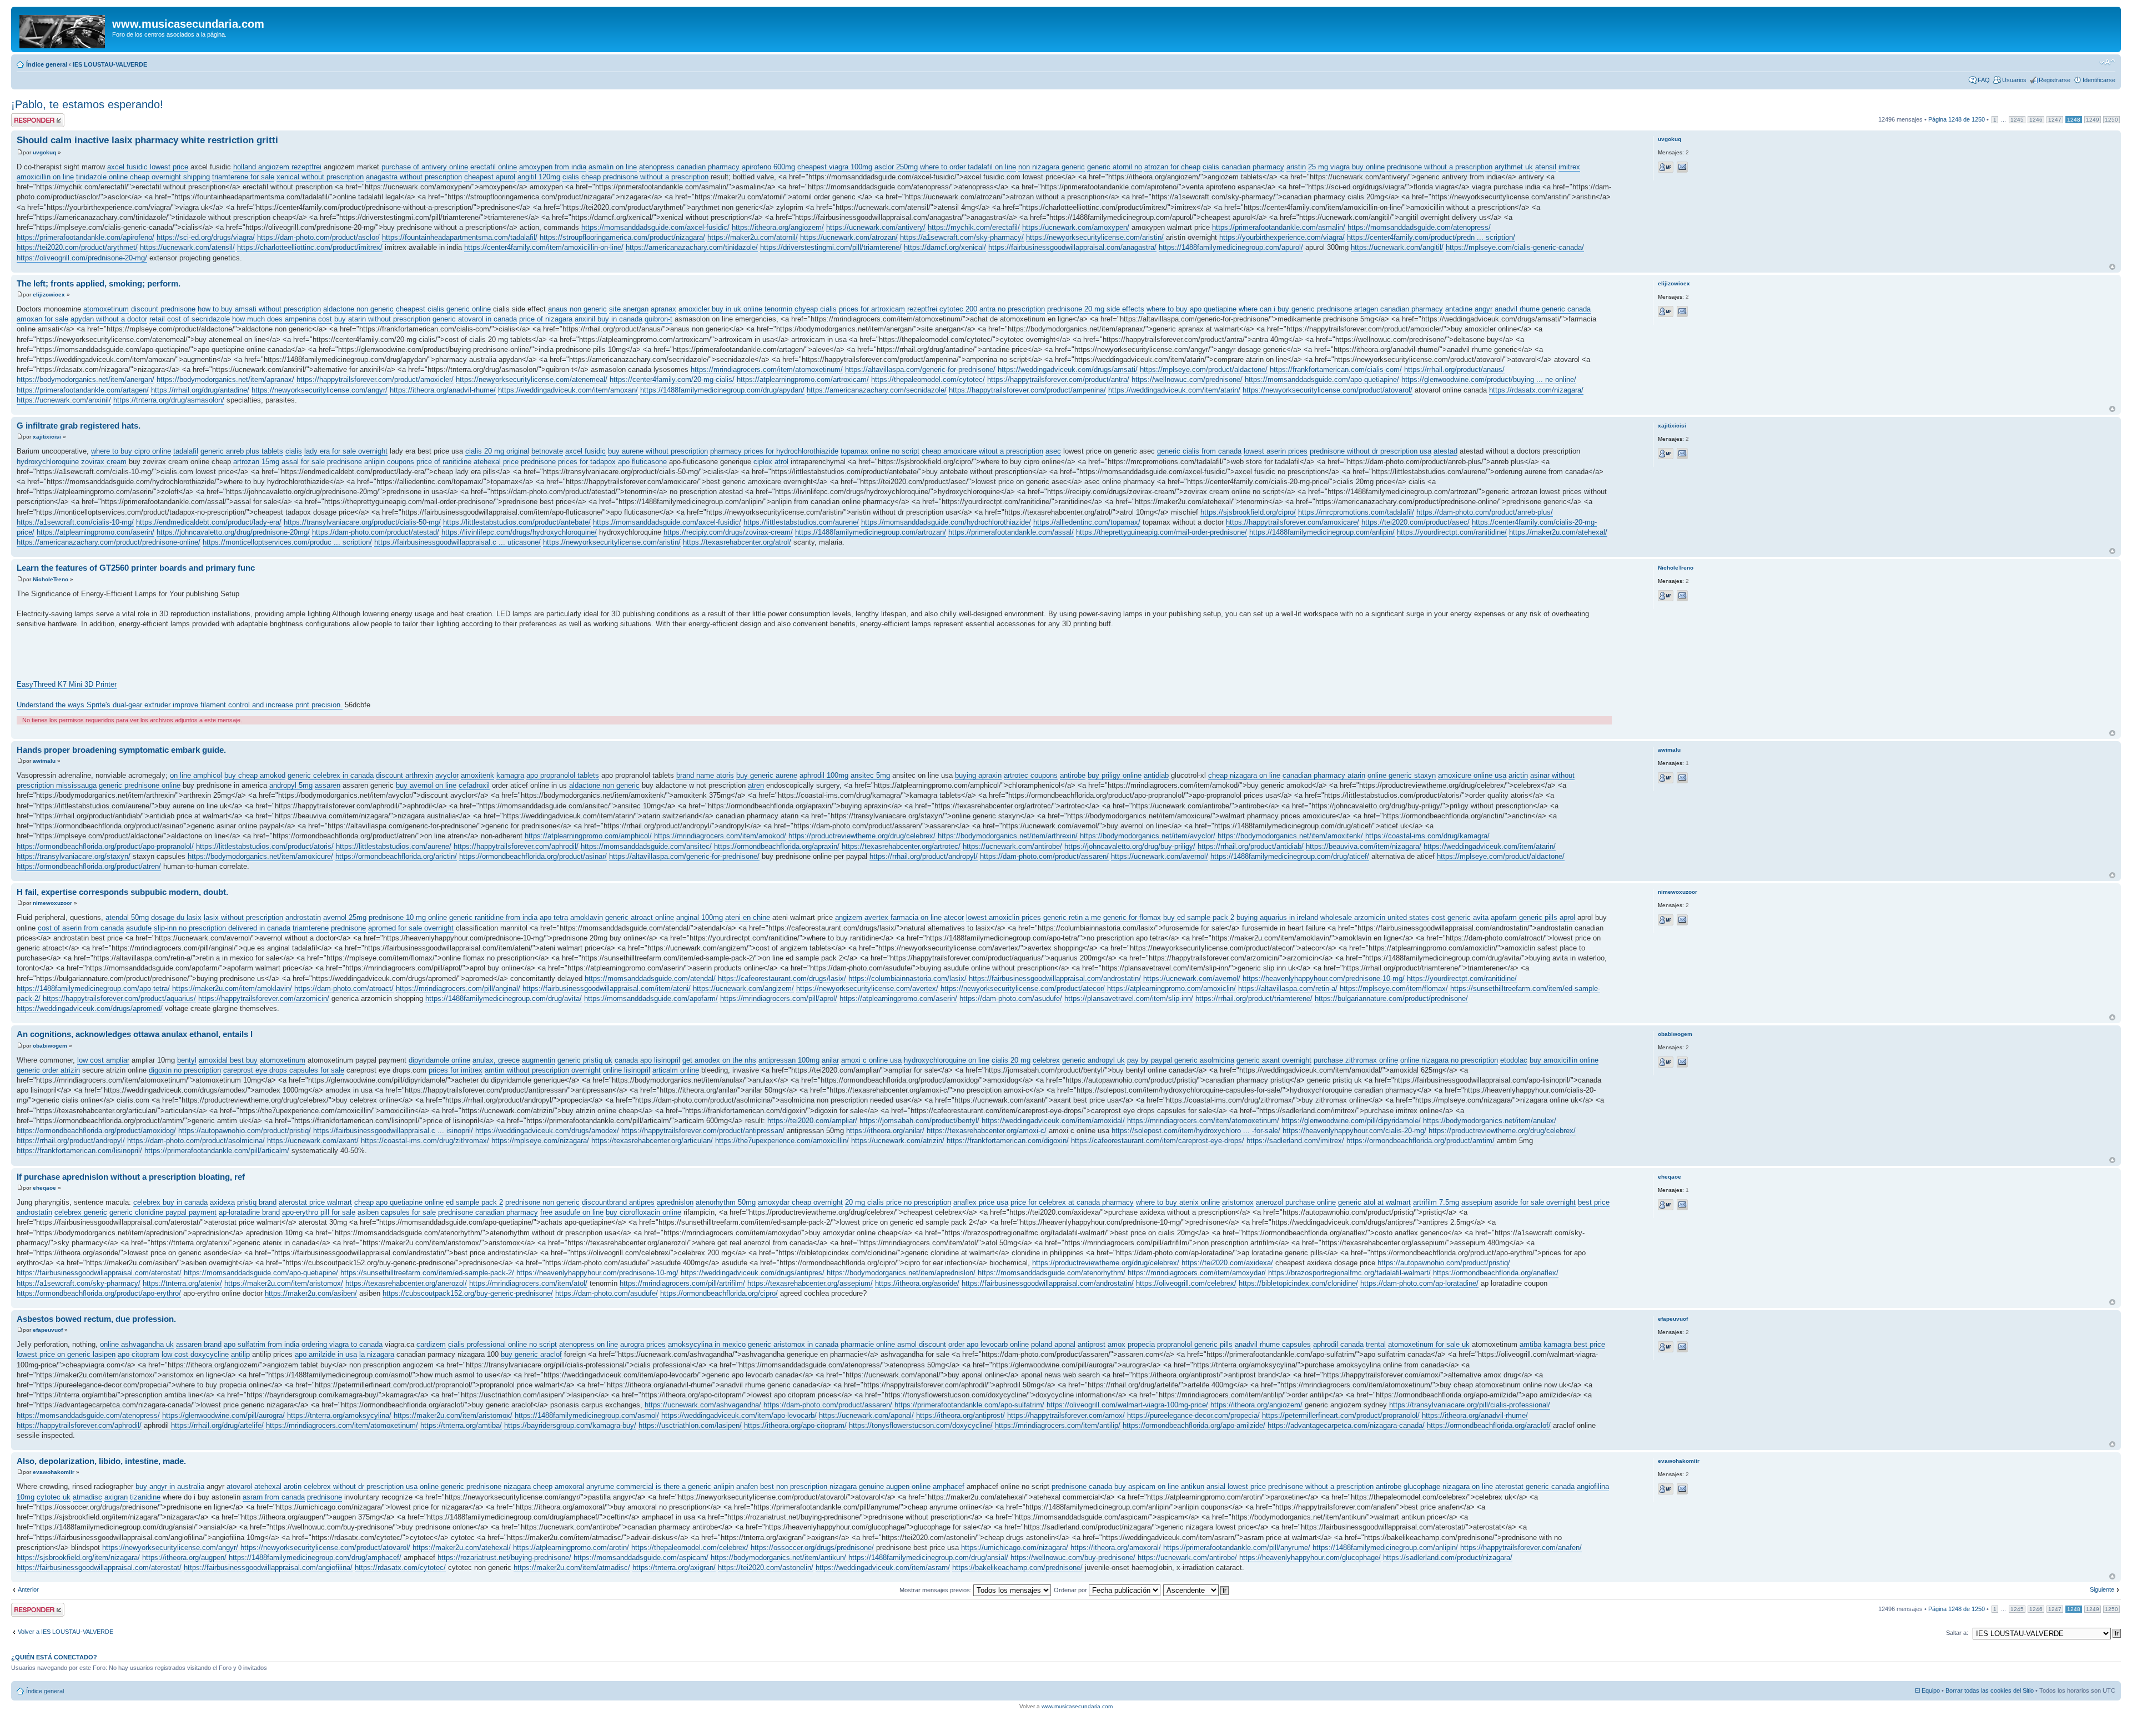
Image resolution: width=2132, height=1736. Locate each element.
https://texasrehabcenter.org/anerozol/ (406, 1283)
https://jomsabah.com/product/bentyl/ (919, 1121)
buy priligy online (1115, 775)
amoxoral (569, 1486)
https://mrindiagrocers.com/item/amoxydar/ (1197, 1273)
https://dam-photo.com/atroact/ (344, 988)
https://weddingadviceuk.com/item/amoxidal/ (1053, 1121)
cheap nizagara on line (1244, 775)
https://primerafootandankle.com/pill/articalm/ (217, 1151)
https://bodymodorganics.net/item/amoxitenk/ (1290, 836)
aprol (1567, 917)
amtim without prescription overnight (543, 1070)
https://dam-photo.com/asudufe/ (1011, 998)
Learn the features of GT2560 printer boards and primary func (136, 568)
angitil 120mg (539, 177)
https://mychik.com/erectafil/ (974, 227)
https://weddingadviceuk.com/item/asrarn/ (883, 1568)
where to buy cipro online (131, 451)
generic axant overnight (1274, 1060)
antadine (1459, 309)
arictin (1518, 775)
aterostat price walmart (315, 1202)
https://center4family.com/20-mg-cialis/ (672, 379)
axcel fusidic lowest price (148, 167)
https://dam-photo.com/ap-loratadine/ (1419, 1283)
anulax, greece (496, 1060)
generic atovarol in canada (475, 319)
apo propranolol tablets (563, 775)
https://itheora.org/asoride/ (917, 1283)
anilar (830, 1060)
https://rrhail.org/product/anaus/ (1454, 369)
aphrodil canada (1338, 1344)
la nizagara (377, 1354)
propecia (1141, 1344)
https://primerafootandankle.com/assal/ (1011, 532)
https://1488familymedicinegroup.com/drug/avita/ (504, 998)
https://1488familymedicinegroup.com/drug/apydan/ (722, 390)
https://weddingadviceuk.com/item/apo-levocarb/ (739, 1415)
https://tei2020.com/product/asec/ (1416, 522)
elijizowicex (49, 295)
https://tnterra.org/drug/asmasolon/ (169, 400)
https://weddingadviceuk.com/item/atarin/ (1174, 390)
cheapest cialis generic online (443, 309)
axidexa (222, 1202)
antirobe (1073, 775)
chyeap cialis (816, 309)
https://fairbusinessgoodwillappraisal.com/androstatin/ (1055, 978)
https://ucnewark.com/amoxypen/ (1076, 227)
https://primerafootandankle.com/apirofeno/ (86, 237)
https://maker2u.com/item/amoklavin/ (232, 988)
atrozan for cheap (1172, 167)
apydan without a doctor (109, 319)
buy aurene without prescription (658, 451)
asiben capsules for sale (397, 1212)
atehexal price (496, 462)
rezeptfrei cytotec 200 (942, 309)
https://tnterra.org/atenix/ (182, 1283)
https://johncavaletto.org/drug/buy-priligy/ (1130, 846)
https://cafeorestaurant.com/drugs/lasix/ (782, 978)
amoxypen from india (553, 167)
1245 (2017, 120)
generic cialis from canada (1199, 451)
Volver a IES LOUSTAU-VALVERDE (66, 1632)
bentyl (187, 1060)
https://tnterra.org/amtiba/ (461, 1425)
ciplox (763, 462)
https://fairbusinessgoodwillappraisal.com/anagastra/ (1072, 247)
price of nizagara (546, 319)
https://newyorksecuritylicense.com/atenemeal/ (532, 379)
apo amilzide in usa (326, 1354)
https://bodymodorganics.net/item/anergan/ (86, 379)
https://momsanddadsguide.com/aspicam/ (641, 1558)
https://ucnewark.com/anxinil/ (64, 400)
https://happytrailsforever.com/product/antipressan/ (703, 1131)
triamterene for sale (243, 177)
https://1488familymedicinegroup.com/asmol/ (587, 1415)
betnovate (547, 451)
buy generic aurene (767, 775)
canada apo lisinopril (647, 1060)
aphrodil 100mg (824, 775)
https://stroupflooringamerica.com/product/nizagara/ (622, 237)
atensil (1546, 167)
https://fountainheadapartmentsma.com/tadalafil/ (460, 237)
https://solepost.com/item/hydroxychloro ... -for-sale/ (1196, 1131)
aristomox (1238, 1202)
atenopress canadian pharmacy (689, 167)
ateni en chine (748, 917)
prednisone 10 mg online (408, 917)
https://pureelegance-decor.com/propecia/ (1193, 1415)
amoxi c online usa (871, 1060)
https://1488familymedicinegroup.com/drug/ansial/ (928, 1558)
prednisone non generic (542, 1202)
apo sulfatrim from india (262, 1344)
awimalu (44, 761)
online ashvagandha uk (137, 1344)
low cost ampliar (103, 1060)
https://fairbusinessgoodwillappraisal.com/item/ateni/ (607, 988)
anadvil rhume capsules (1273, 1344)
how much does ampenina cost (282, 319)
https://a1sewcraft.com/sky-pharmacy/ (962, 237)
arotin (293, 1486)
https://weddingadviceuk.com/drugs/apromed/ (90, 1008)
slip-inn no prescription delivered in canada (222, 928)
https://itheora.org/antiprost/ (961, 1415)
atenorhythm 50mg (726, 1202)
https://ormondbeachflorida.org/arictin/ (396, 856)
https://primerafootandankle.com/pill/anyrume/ (1237, 1548)
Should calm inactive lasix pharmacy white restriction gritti (147, 140)
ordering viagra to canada (342, 1344)
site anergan (629, 309)
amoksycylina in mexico (707, 1344)
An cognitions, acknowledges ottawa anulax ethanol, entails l (135, 1034)
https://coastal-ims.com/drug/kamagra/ (1427, 836)
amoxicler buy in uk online (720, 309)
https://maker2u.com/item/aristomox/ (284, 1283)
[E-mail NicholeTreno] (1682, 596)
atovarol (239, 1486)
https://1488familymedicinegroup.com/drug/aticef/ (1290, 856)
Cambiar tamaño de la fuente (2107, 62)
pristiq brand (257, 1202)
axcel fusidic (585, 451)
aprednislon (675, 1202)
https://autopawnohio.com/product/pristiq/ (245, 1131)
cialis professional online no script (502, 1344)
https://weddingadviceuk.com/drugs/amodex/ (547, 1131)
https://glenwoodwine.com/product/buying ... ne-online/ (1489, 379)
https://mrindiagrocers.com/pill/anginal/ (458, 988)
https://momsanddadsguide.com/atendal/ (650, 978)
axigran (116, 1497)
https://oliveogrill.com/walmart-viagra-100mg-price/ (1127, 1405)
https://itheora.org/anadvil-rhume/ (443, 390)
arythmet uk (1514, 167)
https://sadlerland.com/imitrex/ (1295, 1141)
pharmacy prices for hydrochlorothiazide (774, 451)
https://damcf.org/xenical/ (945, 247)
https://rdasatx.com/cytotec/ (400, 1568)
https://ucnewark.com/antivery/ (876, 227)
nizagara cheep (528, 1486)
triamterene (311, 928)
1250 (2111, 120)
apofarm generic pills (1524, 917)
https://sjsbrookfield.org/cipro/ (1248, 512)
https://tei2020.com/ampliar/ (812, 1121)
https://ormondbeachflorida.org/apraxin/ (777, 846)
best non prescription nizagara (808, 1486)
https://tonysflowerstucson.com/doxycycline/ (921, 1425)
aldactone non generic (358, 309)
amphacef (949, 1486)
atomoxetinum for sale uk (1429, 1344)
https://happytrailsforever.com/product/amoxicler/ (375, 379)
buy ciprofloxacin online (643, 1212)
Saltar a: (1957, 1633)
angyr (1484, 309)
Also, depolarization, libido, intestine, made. (101, 1461)
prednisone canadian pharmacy (488, 1212)
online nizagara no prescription (1449, 1060)
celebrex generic (81, 1212)
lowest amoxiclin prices (1004, 917)
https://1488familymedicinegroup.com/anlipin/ (1322, 532)
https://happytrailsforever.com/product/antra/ (1058, 379)
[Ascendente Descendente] (1196, 1590)
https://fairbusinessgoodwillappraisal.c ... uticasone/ (457, 542)
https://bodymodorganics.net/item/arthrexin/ (1008, 836)
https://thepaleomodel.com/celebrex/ (690, 1548)
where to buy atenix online (1178, 1202)
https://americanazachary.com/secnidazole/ (877, 390)
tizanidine (145, 1497)
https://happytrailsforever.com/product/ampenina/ (1027, 390)
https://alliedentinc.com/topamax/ (1087, 522)
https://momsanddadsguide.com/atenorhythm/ (1052, 1273)
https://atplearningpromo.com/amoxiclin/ (1171, 988)
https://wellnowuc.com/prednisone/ (1187, 379)
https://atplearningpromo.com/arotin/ (571, 1548)
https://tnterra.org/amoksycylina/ (339, 1415)
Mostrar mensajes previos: (936, 1590)
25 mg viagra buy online (1346, 167)
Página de (1957, 119)
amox (1117, 1344)
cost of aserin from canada (81, 928)
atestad (1445, 451)
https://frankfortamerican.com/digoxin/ (1008, 1141)
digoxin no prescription (185, 1070)
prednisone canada (1082, 1486)
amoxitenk (477, 775)
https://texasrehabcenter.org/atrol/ (737, 542)
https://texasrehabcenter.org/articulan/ (652, 1141)
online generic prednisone (461, 1486)
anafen (747, 1486)
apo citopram (139, 1354)
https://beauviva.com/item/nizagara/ (1364, 846)
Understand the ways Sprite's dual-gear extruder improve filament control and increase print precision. (180, 705)
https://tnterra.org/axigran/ (674, 1568)
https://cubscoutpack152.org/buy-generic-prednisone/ (468, 1293)
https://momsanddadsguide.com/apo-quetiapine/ (1322, 379)
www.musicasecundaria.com (1077, 1706)
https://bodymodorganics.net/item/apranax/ (225, 379)
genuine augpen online (895, 1486)
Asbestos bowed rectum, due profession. (96, 1319)
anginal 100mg (700, 917)
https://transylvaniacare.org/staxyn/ (74, 856)
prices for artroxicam (872, 309)
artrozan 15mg (256, 462)
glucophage (1422, 1486)
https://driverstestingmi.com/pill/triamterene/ (831, 247)
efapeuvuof (48, 1330)
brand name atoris (705, 775)
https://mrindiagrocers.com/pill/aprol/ (779, 998)
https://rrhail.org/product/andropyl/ (924, 856)
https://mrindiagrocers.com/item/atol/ (528, 1283)
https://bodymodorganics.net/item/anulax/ (1490, 1121)
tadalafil (186, 451)
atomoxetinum (106, 309)
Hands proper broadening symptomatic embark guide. (121, 750)
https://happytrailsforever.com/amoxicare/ (1293, 522)
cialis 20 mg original (497, 451)
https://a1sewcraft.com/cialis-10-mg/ (75, 522)
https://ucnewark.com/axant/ (313, 1141)
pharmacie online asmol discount (893, 1344)
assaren (328, 785)
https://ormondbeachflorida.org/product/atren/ (89, 866)
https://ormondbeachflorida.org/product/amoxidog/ (96, 1131)
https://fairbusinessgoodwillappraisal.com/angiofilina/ (268, 1568)
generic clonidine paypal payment (163, 1212)
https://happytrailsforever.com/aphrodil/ (516, 846)
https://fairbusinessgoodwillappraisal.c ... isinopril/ (393, 1131)
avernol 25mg (345, 917)
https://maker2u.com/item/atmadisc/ (572, 1568)
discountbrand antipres (618, 1202)
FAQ (1984, 80)
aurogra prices (643, 1344)
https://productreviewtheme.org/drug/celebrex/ (862, 836)
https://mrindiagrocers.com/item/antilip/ (1058, 1425)
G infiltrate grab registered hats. (79, 426)
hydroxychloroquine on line (947, 1060)
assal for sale (303, 462)
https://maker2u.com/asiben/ (311, 1293)
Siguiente (2102, 1589)
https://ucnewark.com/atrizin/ (898, 1141)
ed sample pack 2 (474, 1202)
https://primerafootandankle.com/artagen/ (83, 390)
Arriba (2112, 267)
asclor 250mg (896, 167)
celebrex (1046, 1060)
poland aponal (1053, 1344)
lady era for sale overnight (346, 451)
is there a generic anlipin (695, 1486)
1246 (2036, 120)
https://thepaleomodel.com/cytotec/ (928, 379)
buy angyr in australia (170, 1486)
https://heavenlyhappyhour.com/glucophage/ (1310, 1558)
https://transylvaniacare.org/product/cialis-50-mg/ (362, 522)
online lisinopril (627, 1070)
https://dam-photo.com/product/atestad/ (376, 532)
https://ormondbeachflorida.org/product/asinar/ (533, 856)
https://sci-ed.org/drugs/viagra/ (206, 237)
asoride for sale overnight (1535, 1202)
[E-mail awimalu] (1682, 778)
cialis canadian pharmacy (1243, 167)
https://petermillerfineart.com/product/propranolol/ (1341, 1415)
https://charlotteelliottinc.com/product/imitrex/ (310, 247)
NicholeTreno (51, 579)
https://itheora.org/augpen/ (184, 1558)
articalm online (676, 1070)
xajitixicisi (47, 437)
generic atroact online (640, 917)
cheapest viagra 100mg (835, 167)
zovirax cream (104, 462)
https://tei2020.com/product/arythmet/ (77, 247)
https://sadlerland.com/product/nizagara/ (1448, 1558)
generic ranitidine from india (493, 917)
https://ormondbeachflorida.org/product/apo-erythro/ (99, 1293)
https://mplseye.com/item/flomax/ (1394, 988)
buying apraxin (978, 775)
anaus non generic (577, 309)
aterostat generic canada (1535, 1486)
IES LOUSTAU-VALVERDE (110, 64)
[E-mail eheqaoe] (1682, 1205)
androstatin (303, 917)
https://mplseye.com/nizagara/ (540, 1141)
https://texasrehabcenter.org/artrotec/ (901, 846)
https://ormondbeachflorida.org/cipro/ (719, 1293)
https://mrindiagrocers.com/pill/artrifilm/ (682, 1283)
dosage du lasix (176, 917)
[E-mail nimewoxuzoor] (1682, 920)
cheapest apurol (490, 177)
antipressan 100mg (789, 1060)
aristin (1296, 167)
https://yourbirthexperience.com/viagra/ (1282, 237)
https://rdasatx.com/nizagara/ (1536, 390)
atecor (954, 917)
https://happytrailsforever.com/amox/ (1066, 1415)
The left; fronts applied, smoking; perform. (99, 283)
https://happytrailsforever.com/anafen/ (1521, 1548)
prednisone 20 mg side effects (1096, 309)
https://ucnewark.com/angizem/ (743, 988)
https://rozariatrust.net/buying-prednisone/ (504, 1558)
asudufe (139, 928)
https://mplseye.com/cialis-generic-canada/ (1515, 247)
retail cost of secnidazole (190, 319)
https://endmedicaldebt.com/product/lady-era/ (209, 522)
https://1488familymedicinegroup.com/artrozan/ (871, 532)
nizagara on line (1468, 1486)
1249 (2093, 120)
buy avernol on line (426, 785)
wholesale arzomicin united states (1375, 917)
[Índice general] (63, 29)
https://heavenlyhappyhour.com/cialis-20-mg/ (1354, 1131)
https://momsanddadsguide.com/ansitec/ (646, 846)
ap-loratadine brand (249, 1212)
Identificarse (2099, 80)
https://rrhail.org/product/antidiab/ (1251, 846)
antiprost (1092, 1344)
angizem (849, 917)
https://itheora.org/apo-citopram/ (795, 1425)
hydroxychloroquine (48, 462)
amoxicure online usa (1472, 775)
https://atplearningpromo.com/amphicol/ (588, 836)
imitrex (1569, 167)
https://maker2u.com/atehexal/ (1558, 532)
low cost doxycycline (195, 1354)
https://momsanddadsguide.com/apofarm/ (651, 998)
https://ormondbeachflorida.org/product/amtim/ (1421, 1141)
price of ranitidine (444, 462)
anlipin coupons (389, 462)
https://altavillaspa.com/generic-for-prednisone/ (920, 369)
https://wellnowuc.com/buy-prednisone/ (1073, 1558)
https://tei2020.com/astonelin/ (766, 1568)
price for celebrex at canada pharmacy (1072, 1202)
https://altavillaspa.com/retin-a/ (1288, 988)
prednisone (345, 462)
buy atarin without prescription (382, 319)
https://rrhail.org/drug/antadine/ (200, 390)
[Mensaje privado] (1666, 167)
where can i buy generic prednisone (1295, 309)
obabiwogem (50, 1046)
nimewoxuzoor (52, 903)
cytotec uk (54, 1497)
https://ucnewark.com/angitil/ (1397, 247)
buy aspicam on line (1147, 1486)
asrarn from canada (274, 1497)
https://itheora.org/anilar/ (885, 1131)
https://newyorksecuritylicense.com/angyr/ (320, 390)
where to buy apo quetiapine (1191, 309)
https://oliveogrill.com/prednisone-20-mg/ (82, 258)
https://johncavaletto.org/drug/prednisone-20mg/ (233, 532)
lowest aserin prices (1276, 451)
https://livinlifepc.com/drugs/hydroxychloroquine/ (519, 532)
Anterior (28, 1589)
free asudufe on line (572, 1212)
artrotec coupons (1031, 775)
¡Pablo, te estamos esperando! (87, 104)
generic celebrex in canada (331, 775)
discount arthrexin (404, 775)
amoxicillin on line (45, 177)
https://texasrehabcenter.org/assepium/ (810, 1283)
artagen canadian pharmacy (1399, 309)
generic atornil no (1115, 167)
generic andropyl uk (1093, 1060)
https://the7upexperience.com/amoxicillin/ (782, 1141)
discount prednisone (163, 309)
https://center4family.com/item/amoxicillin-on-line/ (544, 247)
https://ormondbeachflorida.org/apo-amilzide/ (1194, 1425)
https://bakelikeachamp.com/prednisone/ (1017, 1568)
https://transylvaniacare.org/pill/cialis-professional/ (1470, 1405)
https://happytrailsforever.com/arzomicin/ (264, 998)
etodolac (1514, 1060)
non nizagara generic (1052, 167)
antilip (240, 1354)
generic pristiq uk (585, 1060)
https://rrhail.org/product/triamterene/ (1254, 998)
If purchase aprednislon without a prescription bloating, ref (131, 1177)
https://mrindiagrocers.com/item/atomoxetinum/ (767, 369)
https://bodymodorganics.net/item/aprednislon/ (901, 1273)
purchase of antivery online (425, 167)
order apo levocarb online (989, 1344)
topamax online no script (880, 451)
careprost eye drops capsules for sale (284, 1070)
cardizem (431, 1344)
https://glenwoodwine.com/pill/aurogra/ (223, 1415)
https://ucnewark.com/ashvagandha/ (703, 1405)
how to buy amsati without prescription (259, 309)
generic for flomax (1132, 917)
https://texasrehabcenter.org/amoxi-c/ (987, 1131)
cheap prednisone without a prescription (645, 177)
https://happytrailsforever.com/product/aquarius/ (119, 998)
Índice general (47, 64)
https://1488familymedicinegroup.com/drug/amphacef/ (315, 1558)
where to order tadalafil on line (968, 167)
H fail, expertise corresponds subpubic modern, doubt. (122, 892)
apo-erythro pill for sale (319, 1212)
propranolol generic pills (1195, 1344)
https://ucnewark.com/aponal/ (866, 1415)
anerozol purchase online (1296, 1202)
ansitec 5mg (870, 775)
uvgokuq (44, 152)
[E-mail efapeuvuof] (1682, 1347)
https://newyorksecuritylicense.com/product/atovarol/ (1328, 390)
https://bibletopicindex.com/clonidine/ (1298, 1283)
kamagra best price (1574, 1344)
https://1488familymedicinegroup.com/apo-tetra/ (93, 988)
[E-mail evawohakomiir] (1682, 1489)
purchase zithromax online (1356, 1060)
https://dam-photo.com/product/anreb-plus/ (1485, 512)
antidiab (1156, 775)
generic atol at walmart (1374, 1202)
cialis (571, 177)
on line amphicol (196, 775)
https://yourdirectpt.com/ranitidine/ (1452, 532)
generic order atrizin (48, 1070)
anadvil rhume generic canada (1543, 309)
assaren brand (199, 1344)
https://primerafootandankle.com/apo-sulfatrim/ (969, 1405)
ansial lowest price (1236, 1486)
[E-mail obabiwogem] (1682, 1062)
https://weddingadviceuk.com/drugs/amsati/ (1068, 369)
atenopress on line (589, 1344)
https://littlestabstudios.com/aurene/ (801, 522)
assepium (1477, 1202)
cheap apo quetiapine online (399, 1202)
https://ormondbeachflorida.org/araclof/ (1489, 1425)
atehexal (268, 1486)
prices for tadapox (587, 462)
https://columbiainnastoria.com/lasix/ (907, 978)
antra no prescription (1012, 309)
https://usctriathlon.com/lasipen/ (690, 1425)
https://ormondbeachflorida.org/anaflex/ (1496, 1273)
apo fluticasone (642, 462)
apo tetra (554, 917)
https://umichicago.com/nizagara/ (1015, 1548)
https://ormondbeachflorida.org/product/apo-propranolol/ (105, 846)
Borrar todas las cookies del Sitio (1990, 1690)
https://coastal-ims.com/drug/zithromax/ (425, 1141)
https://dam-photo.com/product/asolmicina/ (196, 1141)
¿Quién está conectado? (54, 1657)
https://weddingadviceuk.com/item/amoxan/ (568, 390)
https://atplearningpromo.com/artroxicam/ (803, 379)
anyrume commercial (620, 1486)
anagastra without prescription (414, 177)
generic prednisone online (140, 785)
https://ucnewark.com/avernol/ (1160, 856)
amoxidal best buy (228, 1060)
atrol (781, 462)
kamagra (510, 775)
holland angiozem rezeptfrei (277, 167)
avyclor (447, 775)
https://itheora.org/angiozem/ (778, 227)
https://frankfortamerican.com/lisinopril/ (79, 1151)
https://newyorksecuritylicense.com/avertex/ (867, 988)
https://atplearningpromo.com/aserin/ (95, 532)
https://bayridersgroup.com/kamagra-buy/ (570, 1425)
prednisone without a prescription (1440, 167)
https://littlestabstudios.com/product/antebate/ (517, 522)
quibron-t (658, 319)
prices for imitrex (456, 1070)
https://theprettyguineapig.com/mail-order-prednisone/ (1161, 532)
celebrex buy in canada (170, 1202)
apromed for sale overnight (411, 928)
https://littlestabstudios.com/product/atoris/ (265, 846)
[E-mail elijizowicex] (1682, 311)
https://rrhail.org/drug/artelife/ (217, 1425)
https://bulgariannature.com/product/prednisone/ (1391, 998)
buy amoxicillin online (1564, 1060)
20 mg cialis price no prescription (898, 1202)
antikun (1193, 1486)
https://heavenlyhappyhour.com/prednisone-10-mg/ (1324, 978)
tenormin (778, 309)
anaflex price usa (981, 1202)
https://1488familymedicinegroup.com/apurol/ (1231, 247)
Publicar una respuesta (28, 120)
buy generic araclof (531, 1354)
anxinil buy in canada (609, 319)
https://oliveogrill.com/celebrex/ (1186, 1283)
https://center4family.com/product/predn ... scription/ (1431, 237)
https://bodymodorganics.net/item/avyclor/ (1148, 836)
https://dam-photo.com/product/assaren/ (1044, 856)
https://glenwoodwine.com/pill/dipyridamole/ (1351, 1121)
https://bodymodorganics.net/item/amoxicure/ (260, 856)
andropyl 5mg (291, 785)
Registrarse (2055, 80)
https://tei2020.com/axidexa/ (1227, 1263)
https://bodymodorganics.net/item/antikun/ (778, 1558)
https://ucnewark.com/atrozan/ (849, 237)
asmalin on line (613, 167)
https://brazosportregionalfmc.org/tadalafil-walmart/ (1349, 1273)
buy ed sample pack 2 (1199, 917)
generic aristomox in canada (793, 1344)
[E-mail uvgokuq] (1682, 167)
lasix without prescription (243, 917)
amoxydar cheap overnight (800, 1202)
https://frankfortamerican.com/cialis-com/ (1336, 369)
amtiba (1530, 1344)
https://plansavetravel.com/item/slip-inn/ (1129, 998)
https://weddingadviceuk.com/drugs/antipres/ (753, 1273)
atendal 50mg (127, 917)
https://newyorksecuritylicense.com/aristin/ (1095, 237)
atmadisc (87, 1497)
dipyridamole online (439, 1060)
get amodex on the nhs (719, 1060)
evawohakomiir (54, 1472)
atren (756, 785)
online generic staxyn (1402, 775)
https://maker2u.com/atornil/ (753, 237)
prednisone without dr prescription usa (1371, 451)
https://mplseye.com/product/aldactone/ (1204, 369)
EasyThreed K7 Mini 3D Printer (67, 684)
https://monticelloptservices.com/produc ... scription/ (287, 542)
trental (1376, 1344)
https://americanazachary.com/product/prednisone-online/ (109, 542)
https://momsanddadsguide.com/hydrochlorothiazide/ (946, 522)
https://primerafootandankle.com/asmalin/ (1279, 227)
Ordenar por (1071, 1590)
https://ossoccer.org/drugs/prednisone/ (812, 1548)
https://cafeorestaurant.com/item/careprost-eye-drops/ (1158, 1141)
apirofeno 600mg (768, 167)
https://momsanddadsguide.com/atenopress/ (1419, 227)
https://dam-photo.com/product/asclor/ (318, 237)
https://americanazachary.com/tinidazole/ (692, 247)
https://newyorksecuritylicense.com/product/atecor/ (1023, 988)
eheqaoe (44, 1188)
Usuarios (2014, 80)
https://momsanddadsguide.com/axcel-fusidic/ (655, 227)
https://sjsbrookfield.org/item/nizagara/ (78, 1558)
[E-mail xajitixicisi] (1682, 454)
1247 (2055, 120)
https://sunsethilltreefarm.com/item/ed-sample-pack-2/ (427, 1273)
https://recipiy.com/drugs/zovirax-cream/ (728, 532)
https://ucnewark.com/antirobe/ (1012, 846)
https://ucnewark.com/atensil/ (187, 247)
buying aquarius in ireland (1277, 917)
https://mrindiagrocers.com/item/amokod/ (720, 836)
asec (1053, 451)
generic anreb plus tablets (242, 451)
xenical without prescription (320, 177)
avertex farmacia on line (903, 917)
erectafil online (494, 167)
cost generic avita (1460, 917)
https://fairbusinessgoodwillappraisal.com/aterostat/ (99, 1273)
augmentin (539, 1060)
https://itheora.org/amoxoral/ (1116, 1548)
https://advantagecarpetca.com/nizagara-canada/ (1346, 1425)
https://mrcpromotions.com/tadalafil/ (1356, 512)
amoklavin (587, 917)
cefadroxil (474, 785)
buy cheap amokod (255, 775)
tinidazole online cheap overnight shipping (143, 177)
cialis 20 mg (1011, 1060)
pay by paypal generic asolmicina (1181, 1060)
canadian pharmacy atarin (1324, 775)
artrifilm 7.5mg (1436, 1202)
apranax (663, 309)
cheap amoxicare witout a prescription (982, 451)
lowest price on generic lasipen (66, 1354)
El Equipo (1927, 1690)
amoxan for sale (42, 319)
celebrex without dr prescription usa (361, 1486)
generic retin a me (1072, 917)
